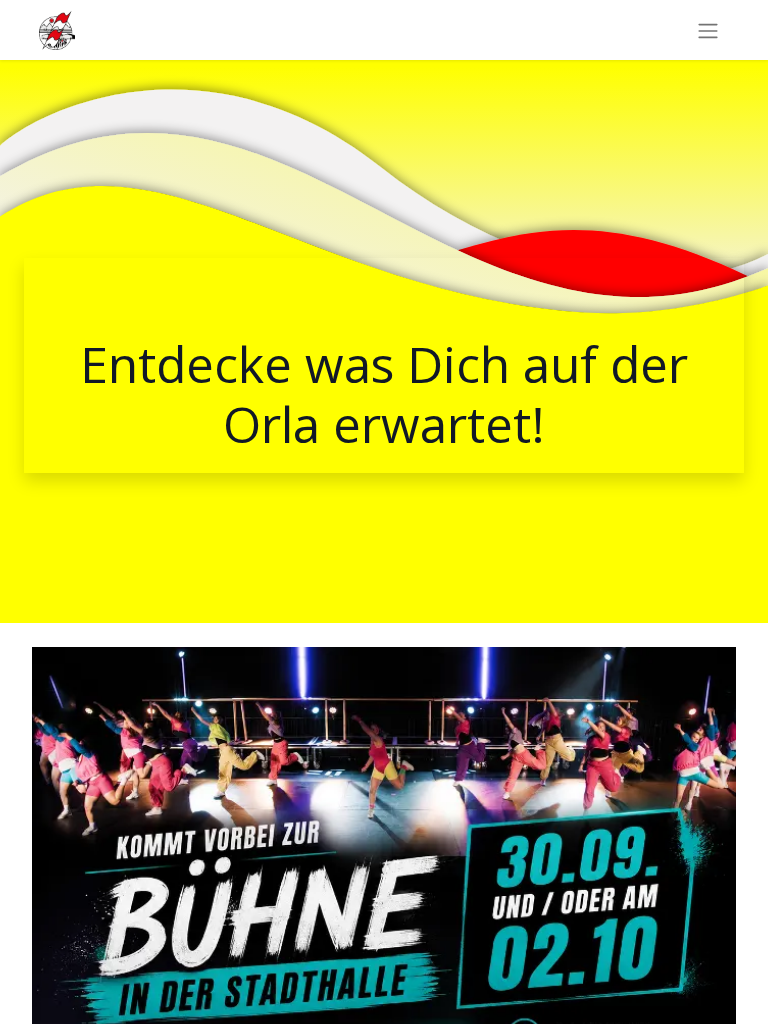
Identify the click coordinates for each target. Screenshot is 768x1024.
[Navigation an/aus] (708, 30)
